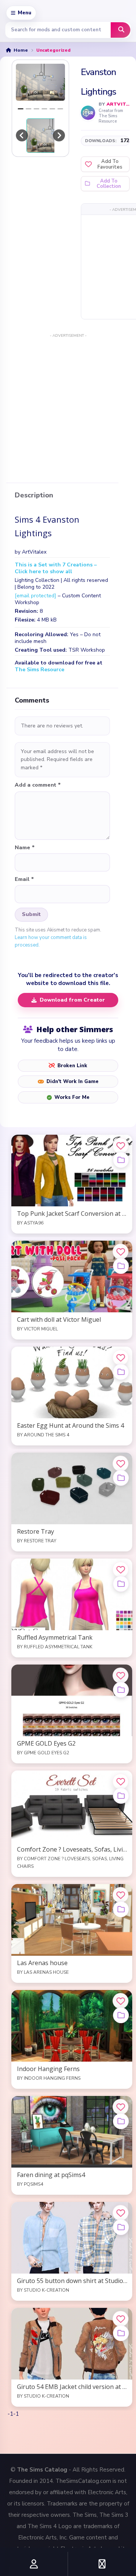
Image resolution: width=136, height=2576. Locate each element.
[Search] (121, 30)
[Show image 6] (60, 109)
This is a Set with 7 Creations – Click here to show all (56, 568)
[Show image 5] (52, 109)
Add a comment (38, 785)
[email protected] (36, 596)
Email (24, 879)
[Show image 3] (36, 109)
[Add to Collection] (121, 1160)
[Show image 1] (21, 109)
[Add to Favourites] (121, 1146)
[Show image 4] (44, 109)
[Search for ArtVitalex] (88, 113)
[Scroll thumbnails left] (22, 135)
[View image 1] (49, 136)
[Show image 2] (29, 109)
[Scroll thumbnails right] (59, 135)
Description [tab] (34, 496)
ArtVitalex (118, 104)
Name (25, 848)
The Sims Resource (39, 670)
